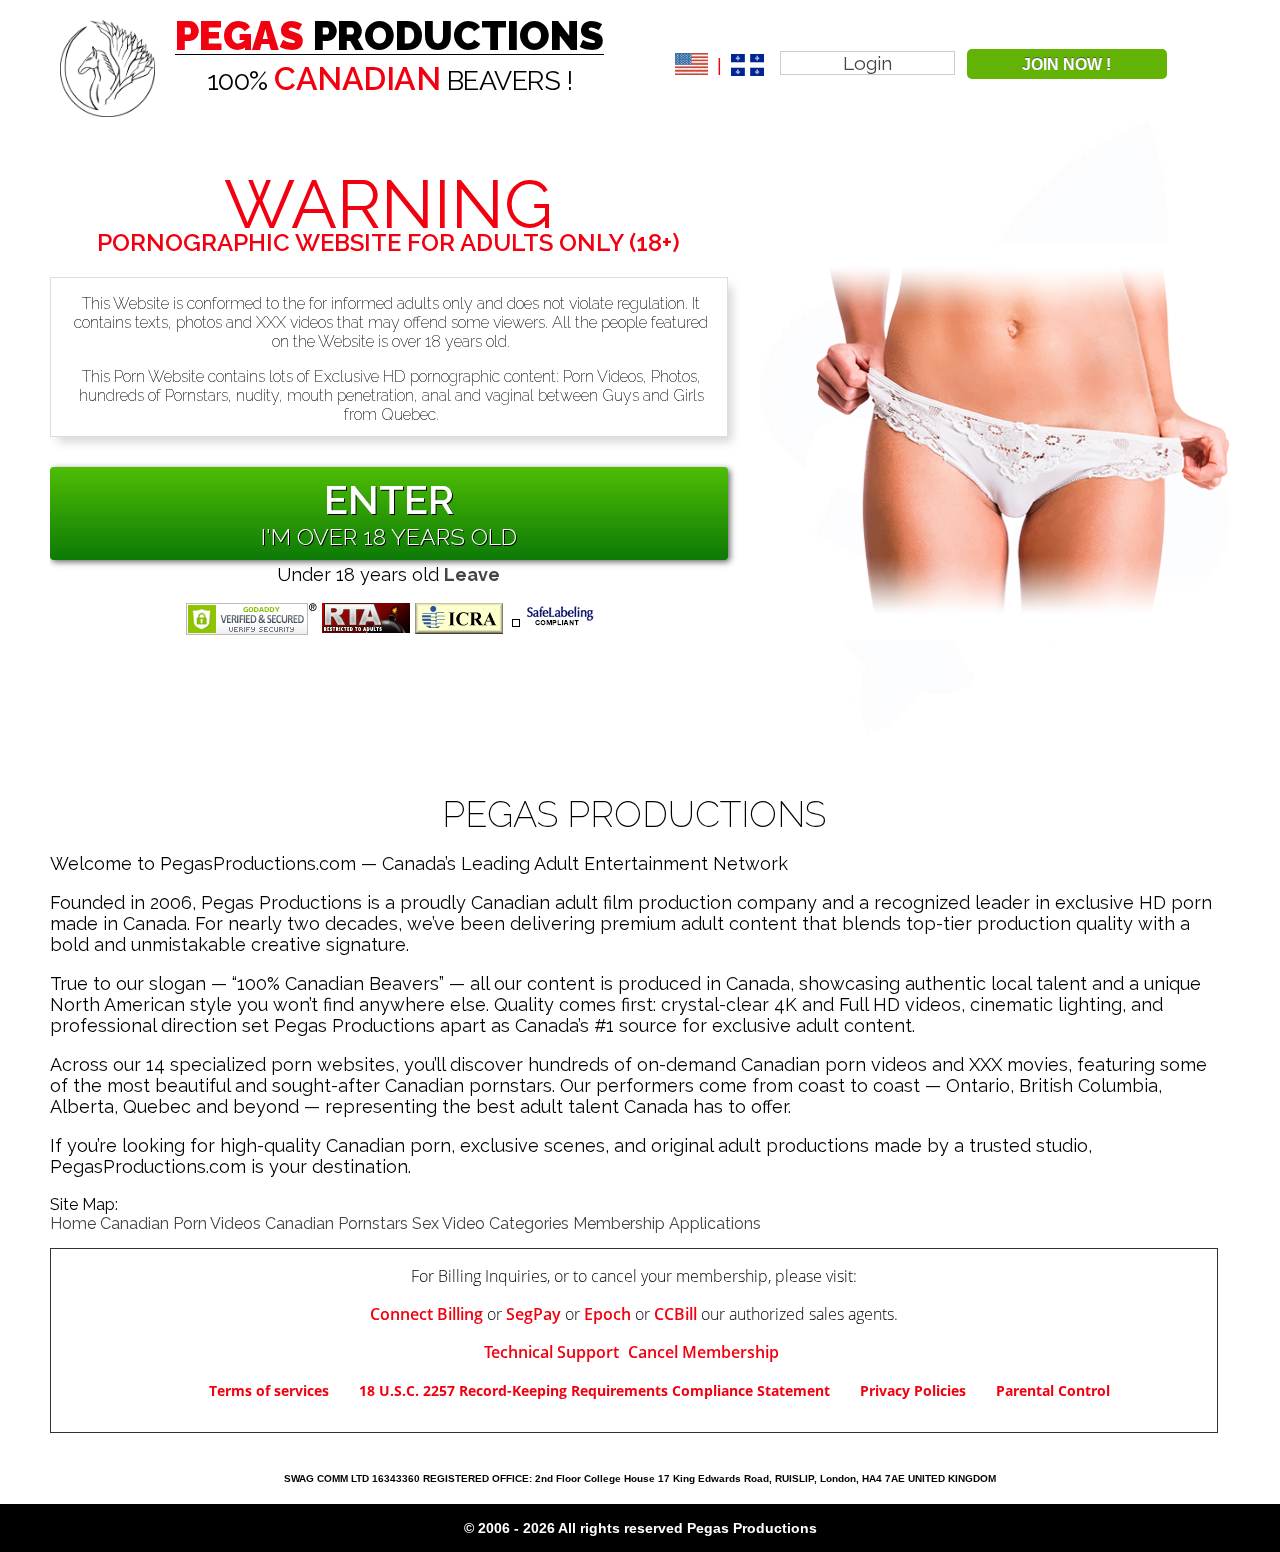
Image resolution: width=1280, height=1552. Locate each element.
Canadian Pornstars (336, 1223)
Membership (619, 1223)
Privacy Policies (913, 1390)
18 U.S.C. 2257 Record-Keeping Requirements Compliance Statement (594, 1390)
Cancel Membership (703, 1352)
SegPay (533, 1314)
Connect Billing (426, 1314)
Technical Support (553, 1352)
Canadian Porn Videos (180, 1223)
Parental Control (1053, 1390)
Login (867, 63)
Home (73, 1223)
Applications (715, 1223)
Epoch (607, 1314)
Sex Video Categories (490, 1223)
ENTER (389, 499)
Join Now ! (1066, 64)
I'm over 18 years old (389, 536)
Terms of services (269, 1390)
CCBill (675, 1314)
